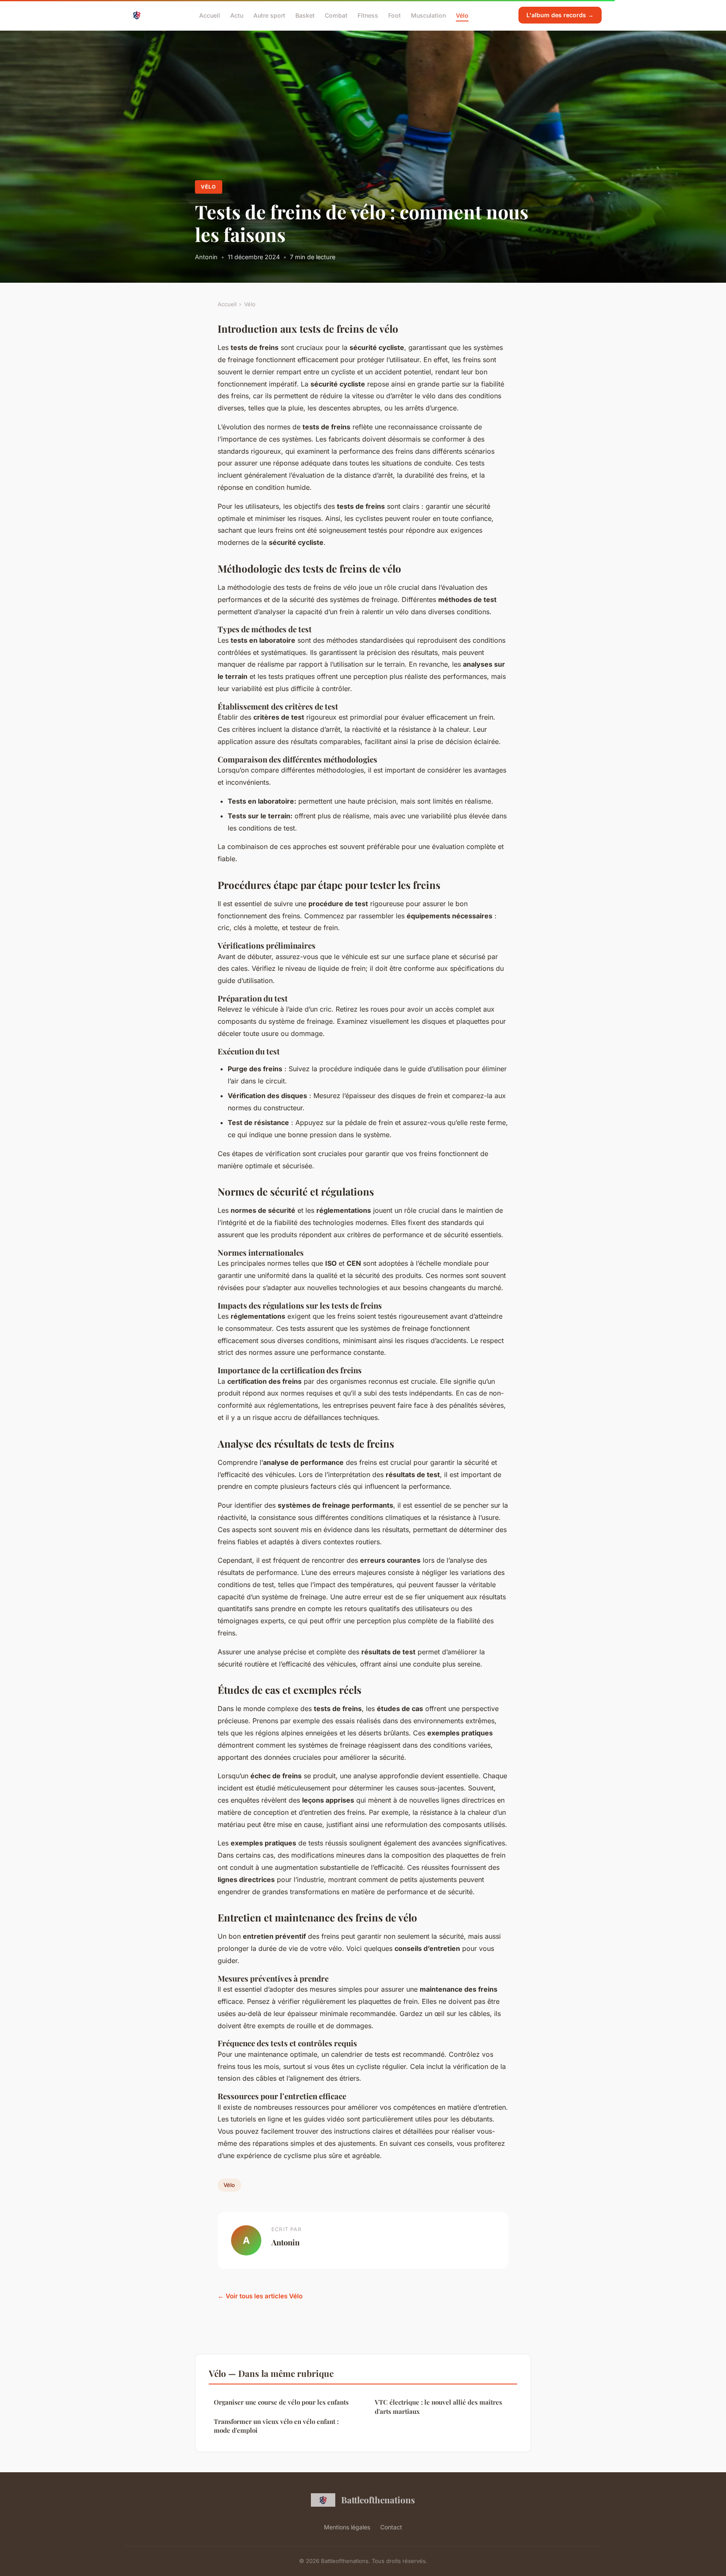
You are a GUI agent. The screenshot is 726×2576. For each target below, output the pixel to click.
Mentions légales (347, 2527)
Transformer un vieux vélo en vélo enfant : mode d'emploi (276, 2426)
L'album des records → (560, 15)
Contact (391, 2527)
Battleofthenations (378, 2500)
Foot (395, 15)
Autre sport (269, 15)
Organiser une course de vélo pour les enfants (281, 2402)
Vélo (462, 15)
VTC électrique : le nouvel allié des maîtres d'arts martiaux (438, 2406)
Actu (237, 15)
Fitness (368, 15)
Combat (336, 15)
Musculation (428, 15)
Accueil (210, 15)
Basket (305, 15)
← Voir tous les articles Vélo (260, 2296)
